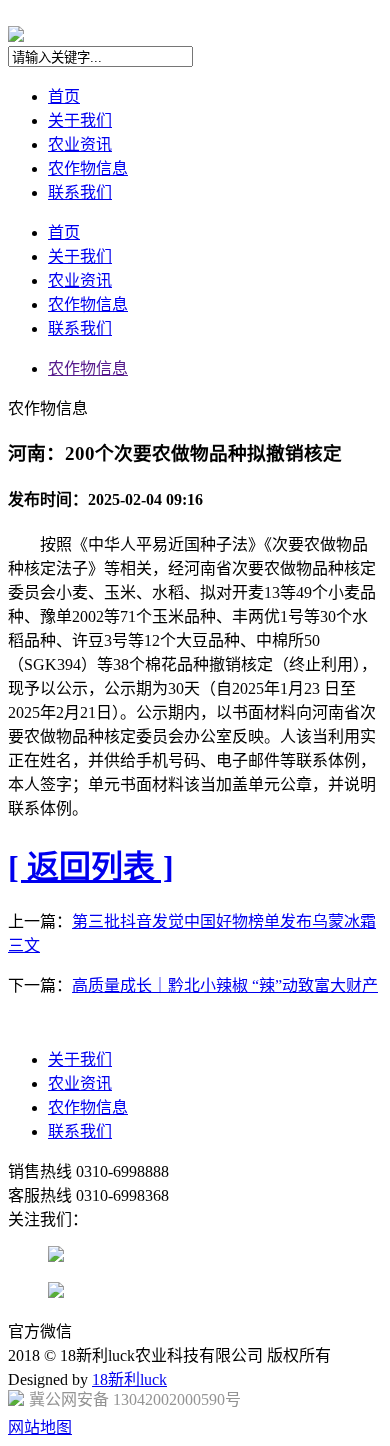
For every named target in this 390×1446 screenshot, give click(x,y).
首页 (64, 96)
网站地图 (40, 1427)
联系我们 (80, 192)
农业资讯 (80, 144)
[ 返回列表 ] (91, 867)
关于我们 (80, 120)
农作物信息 (88, 168)
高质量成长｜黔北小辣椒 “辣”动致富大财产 (225, 985)
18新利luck (129, 1379)
